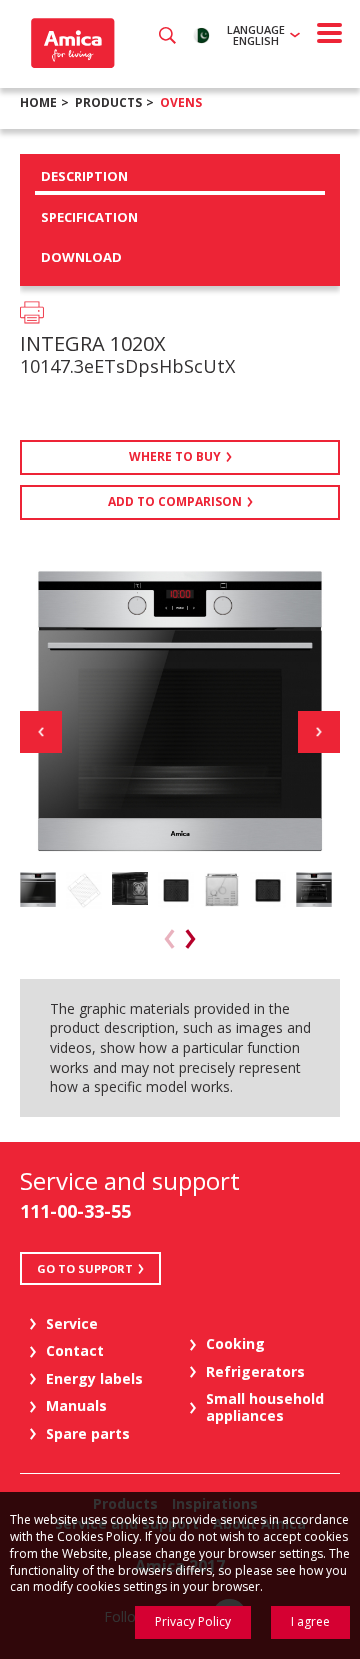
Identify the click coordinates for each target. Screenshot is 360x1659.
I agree (310, 1621)
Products (108, 102)
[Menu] (330, 33)
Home (38, 102)
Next (319, 732)
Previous (41, 732)
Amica (70, 43)
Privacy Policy (193, 1621)
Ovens (181, 102)
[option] (38, 889)
